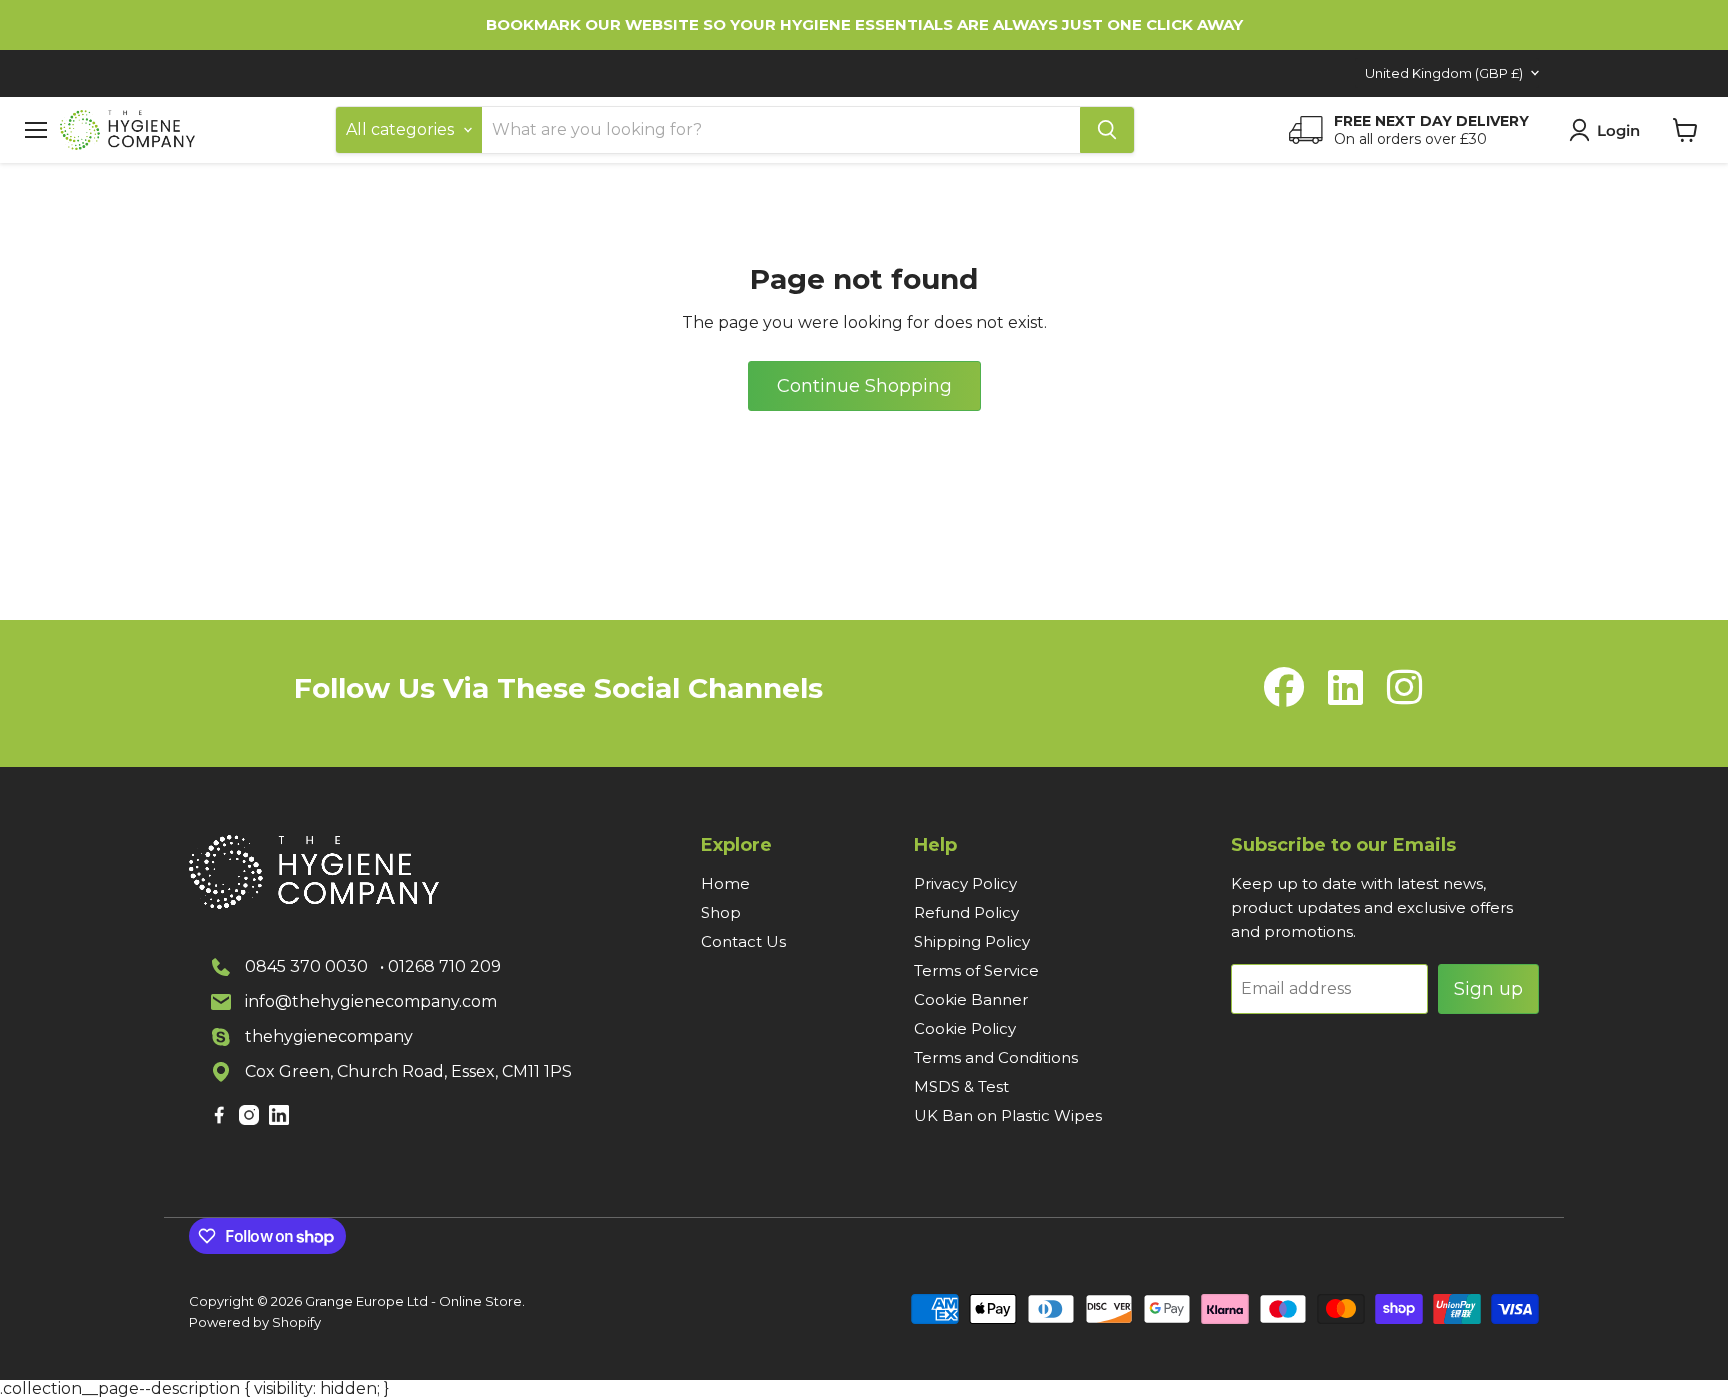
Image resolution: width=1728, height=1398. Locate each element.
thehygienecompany (329, 1036)
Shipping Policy (972, 941)
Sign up (1488, 989)
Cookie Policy (965, 1028)
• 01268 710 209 (440, 966)
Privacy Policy (965, 883)
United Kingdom (1444, 73)
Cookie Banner (971, 999)
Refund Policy (966, 912)
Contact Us (743, 941)
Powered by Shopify (255, 1322)
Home (725, 883)
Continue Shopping (864, 386)
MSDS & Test (961, 1086)
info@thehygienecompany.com (371, 1001)
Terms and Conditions (996, 1057)
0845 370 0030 (306, 966)
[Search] (1107, 130)
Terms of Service (976, 970)
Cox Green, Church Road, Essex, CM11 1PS (408, 1071)
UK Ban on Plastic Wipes (1008, 1115)
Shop (721, 912)
